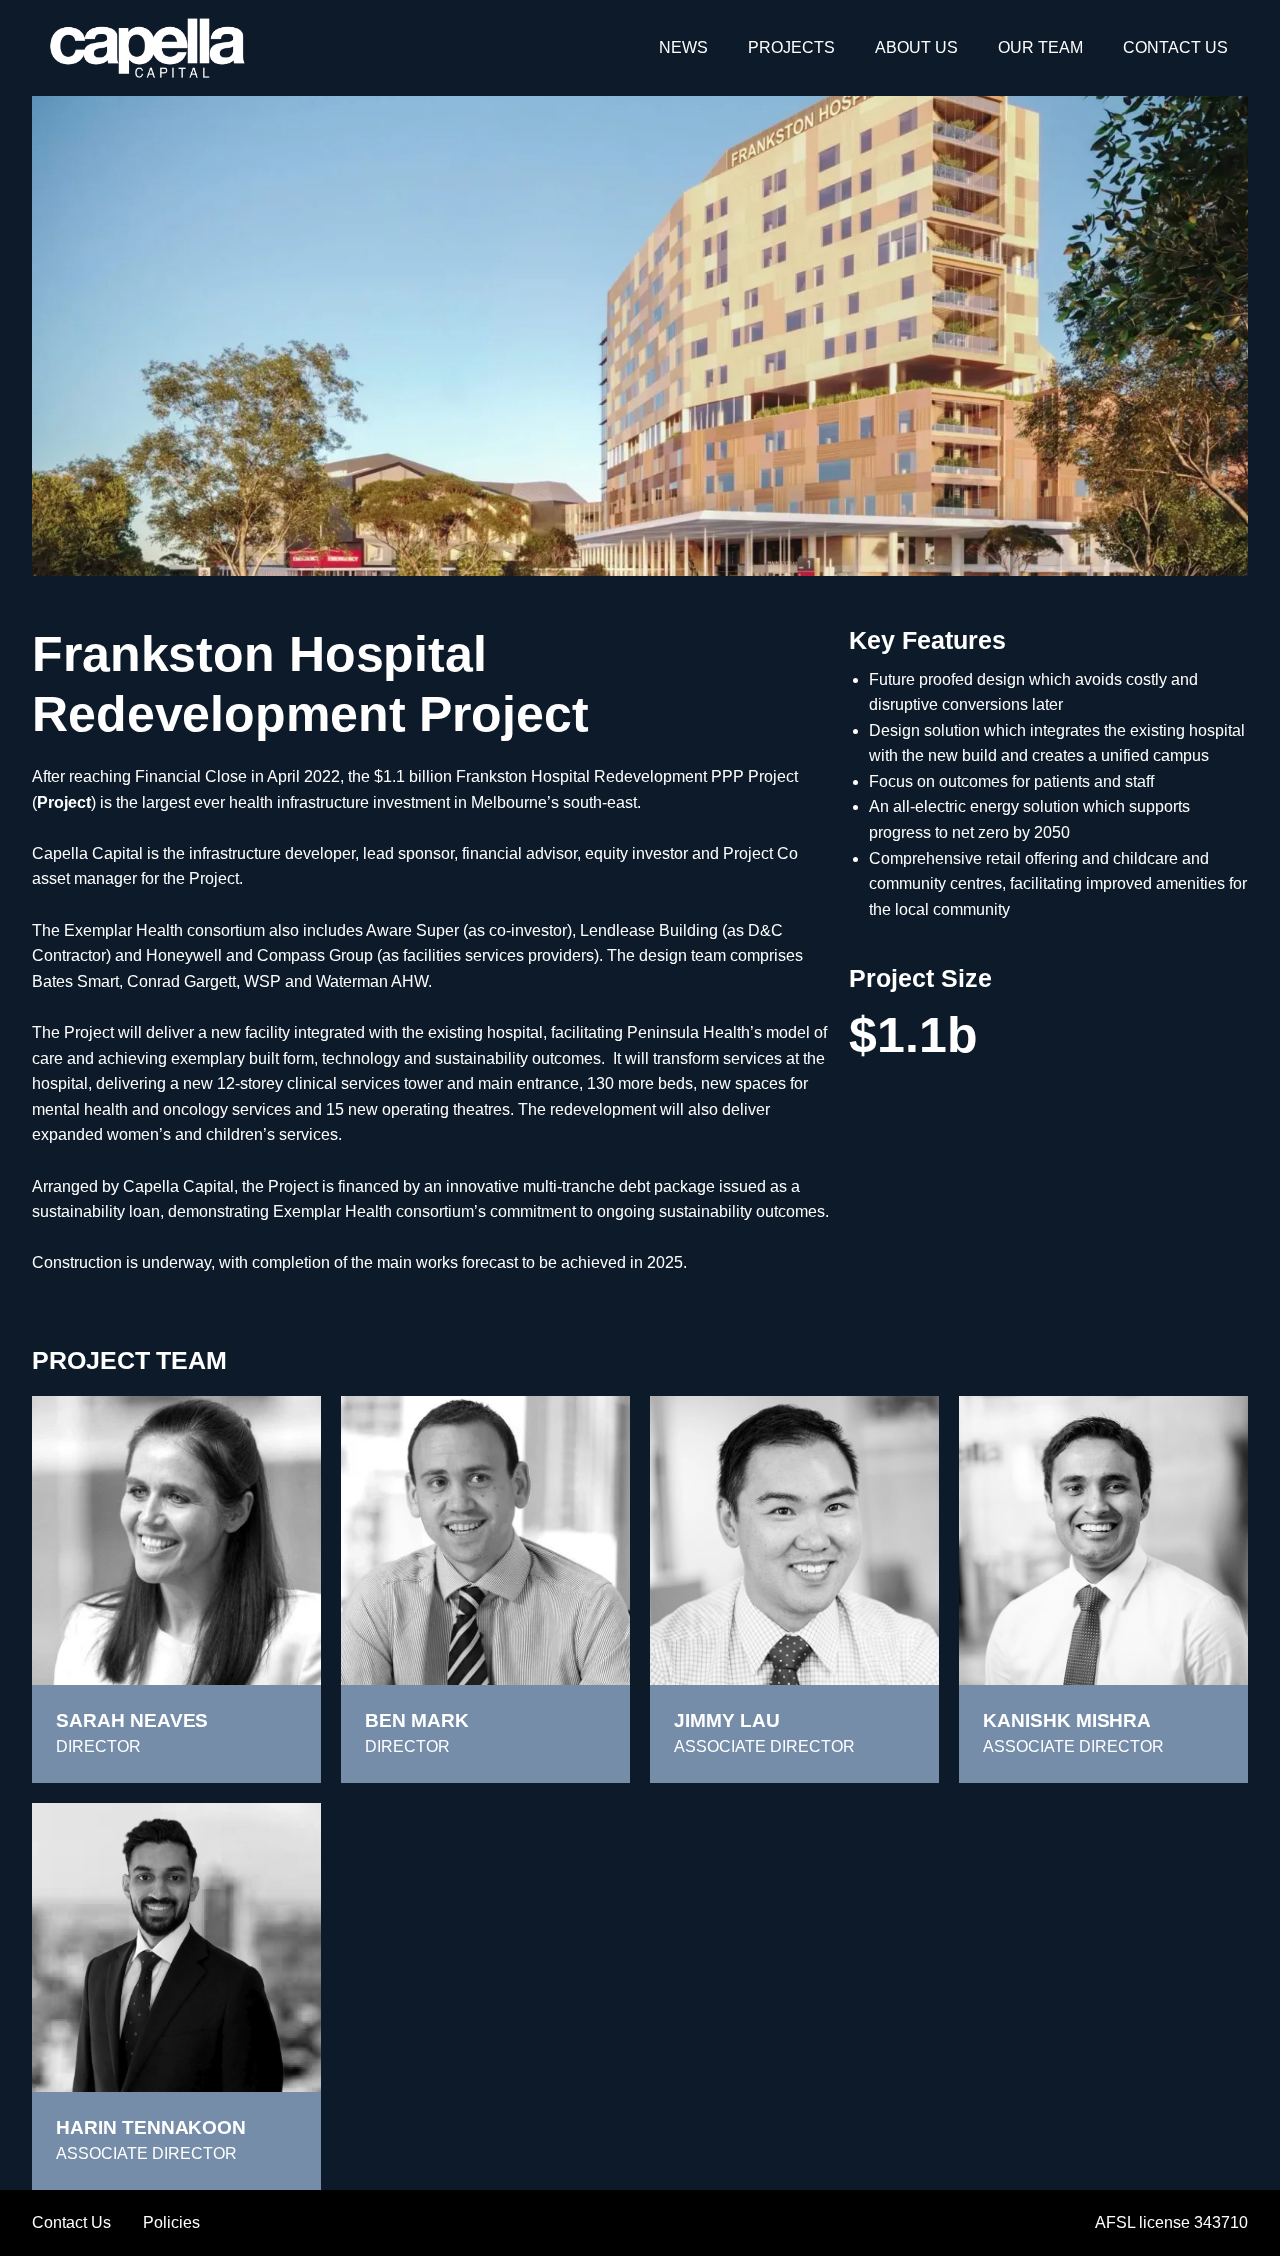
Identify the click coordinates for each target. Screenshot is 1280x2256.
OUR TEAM (1040, 47)
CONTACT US (1175, 47)
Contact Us (71, 2222)
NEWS (683, 47)
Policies (171, 2222)
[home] (148, 48)
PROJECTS (791, 47)
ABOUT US (916, 47)
